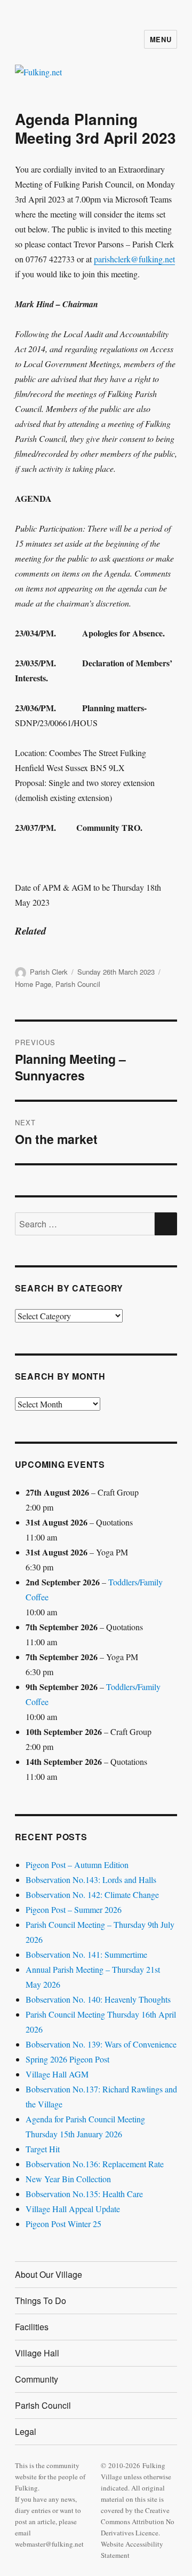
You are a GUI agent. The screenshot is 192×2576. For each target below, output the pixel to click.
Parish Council (78, 984)
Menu (161, 39)
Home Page (33, 984)
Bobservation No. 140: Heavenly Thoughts (98, 1999)
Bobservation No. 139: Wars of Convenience (101, 2044)
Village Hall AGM (57, 2074)
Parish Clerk (49, 972)
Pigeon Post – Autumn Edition (77, 1865)
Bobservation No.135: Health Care (84, 2194)
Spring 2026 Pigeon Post (67, 2059)
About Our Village (49, 2274)
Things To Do (41, 2301)
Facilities (32, 2327)
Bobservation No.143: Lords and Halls (91, 1880)
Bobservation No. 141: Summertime (86, 1954)
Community (37, 2379)
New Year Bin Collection (68, 2179)
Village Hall (37, 2353)
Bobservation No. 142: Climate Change (92, 1894)
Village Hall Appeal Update (73, 2209)
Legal (26, 2431)
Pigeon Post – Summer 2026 (74, 1909)
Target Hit (43, 2149)
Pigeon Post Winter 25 (63, 2224)
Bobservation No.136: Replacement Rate (95, 2164)
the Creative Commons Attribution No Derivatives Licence (138, 2521)
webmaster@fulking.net (49, 2544)
